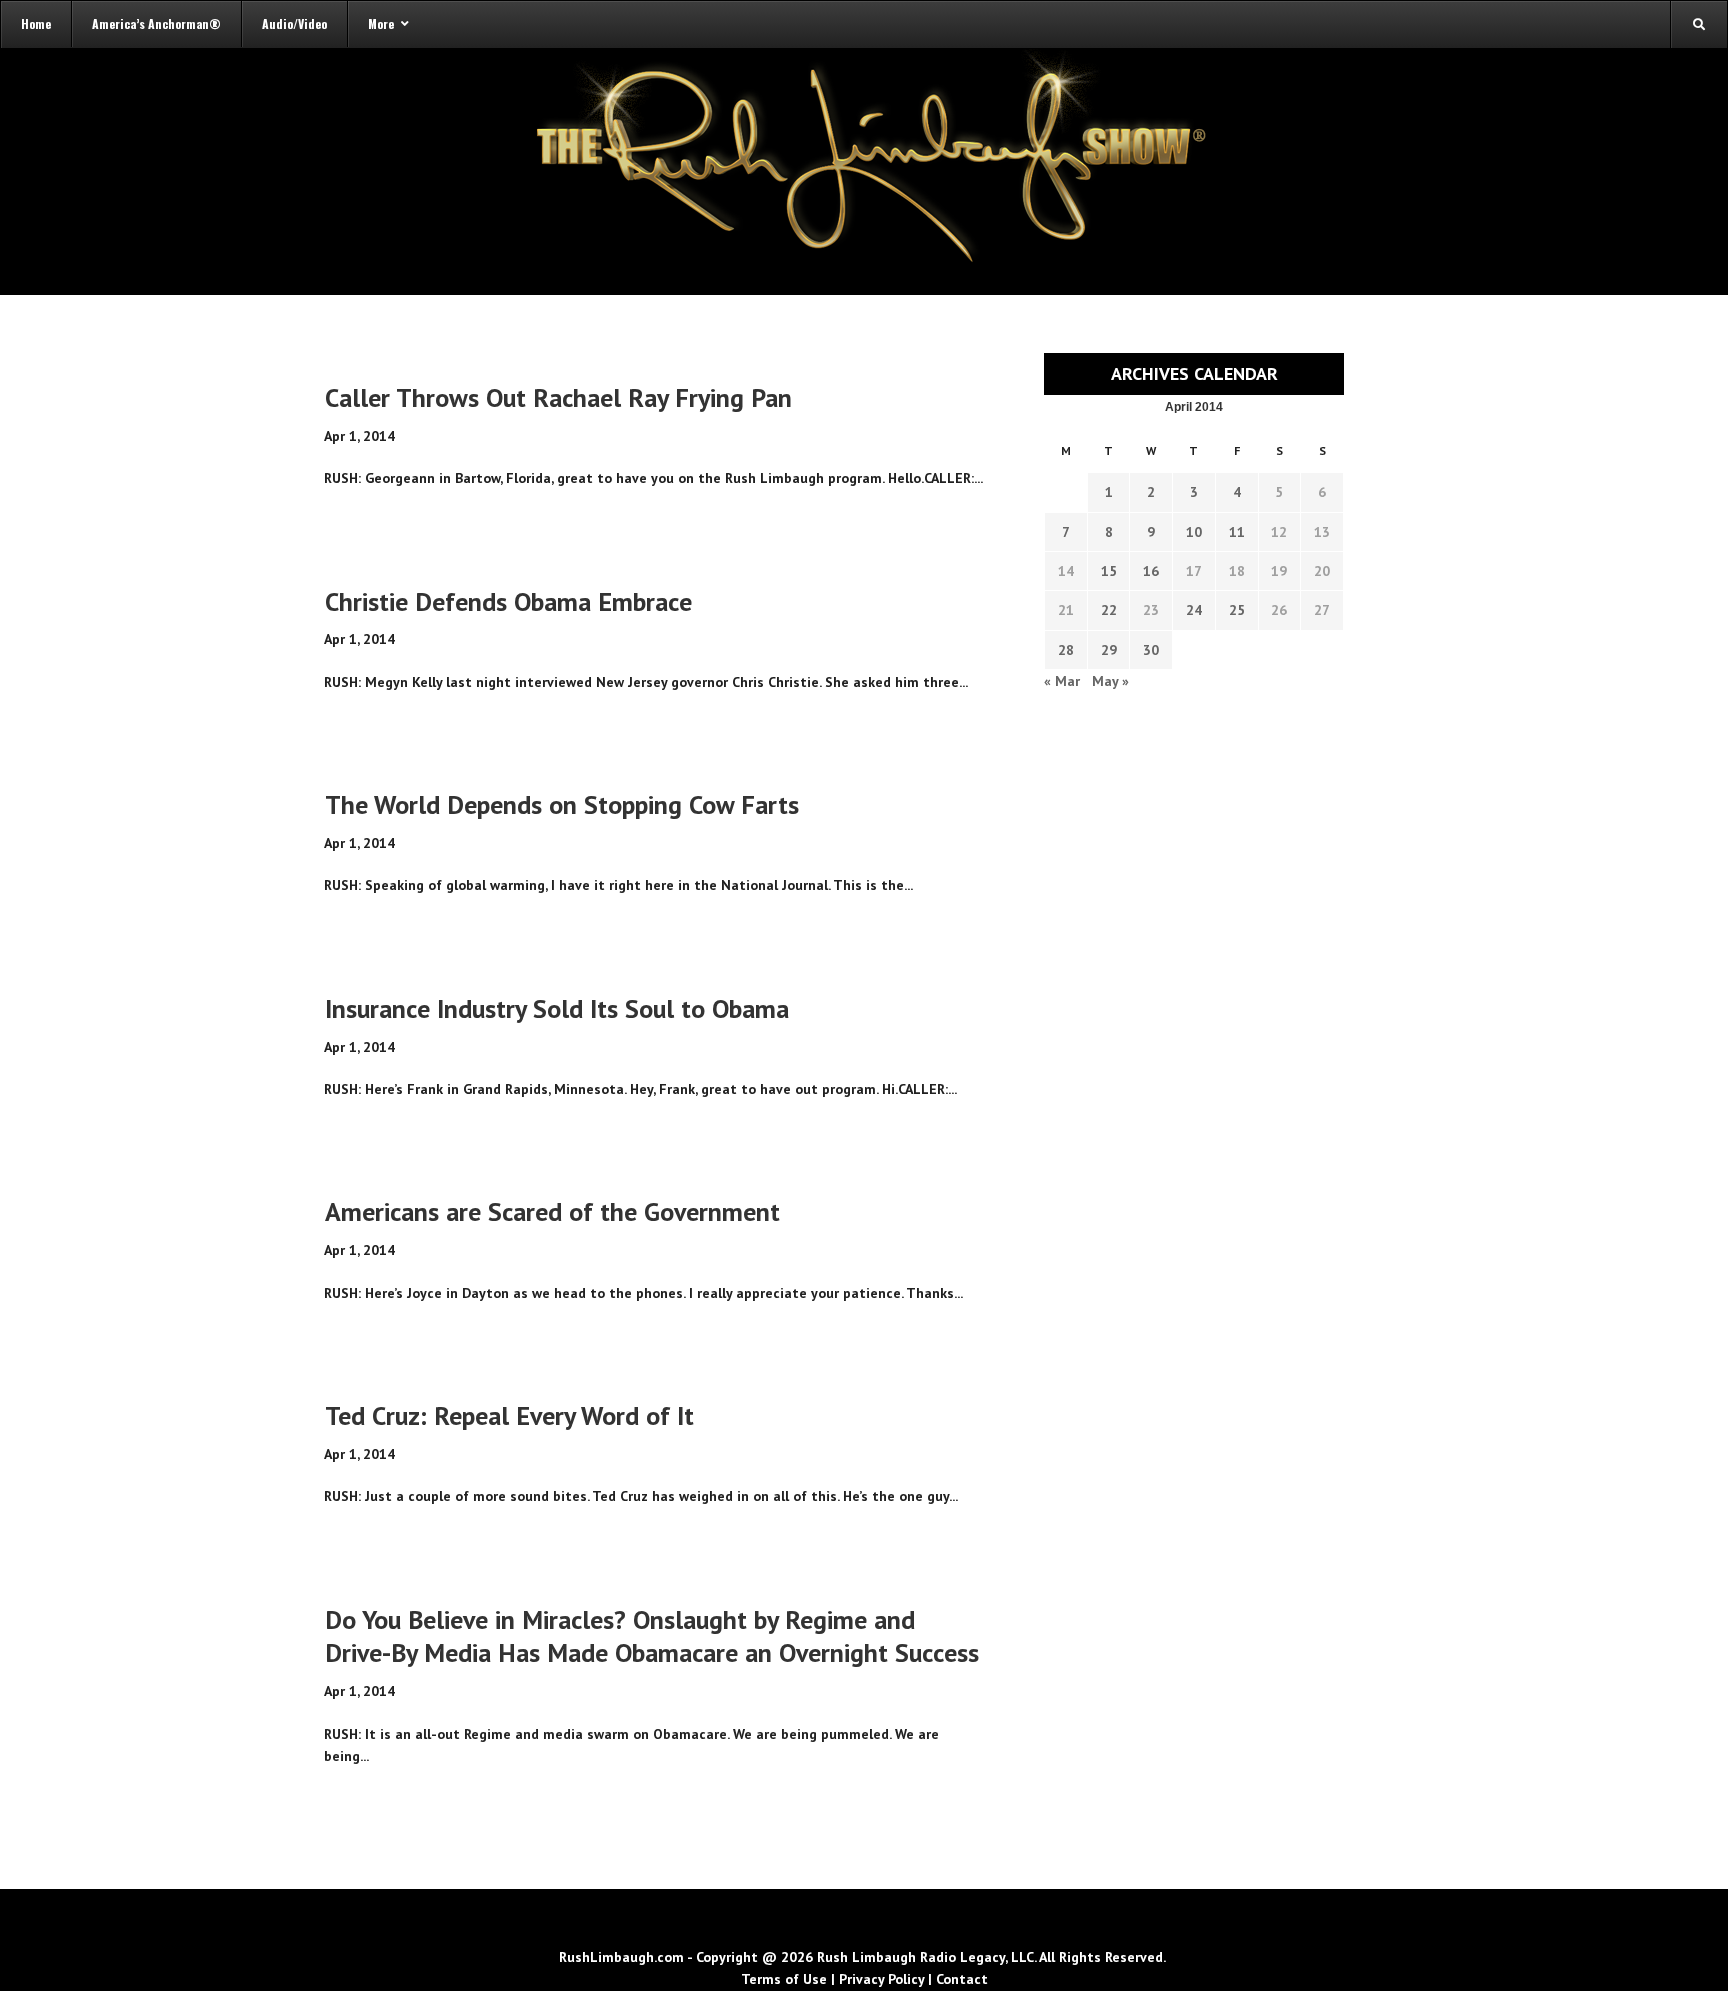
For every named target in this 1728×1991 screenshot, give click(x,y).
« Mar (1062, 681)
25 (1237, 610)
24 (1194, 610)
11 (1237, 532)
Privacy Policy (881, 1979)
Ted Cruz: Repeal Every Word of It (509, 1415)
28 (1066, 650)
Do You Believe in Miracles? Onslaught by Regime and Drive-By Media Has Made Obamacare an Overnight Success (652, 1636)
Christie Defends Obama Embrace (508, 601)
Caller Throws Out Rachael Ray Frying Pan (558, 397)
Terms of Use (784, 1979)
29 (1109, 650)
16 (1151, 571)
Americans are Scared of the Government (552, 1211)
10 (1194, 532)
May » (1110, 681)
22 (1109, 610)
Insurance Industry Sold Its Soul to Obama (557, 1008)
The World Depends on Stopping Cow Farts (562, 804)
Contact (962, 1979)
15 (1109, 571)
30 (1151, 650)
